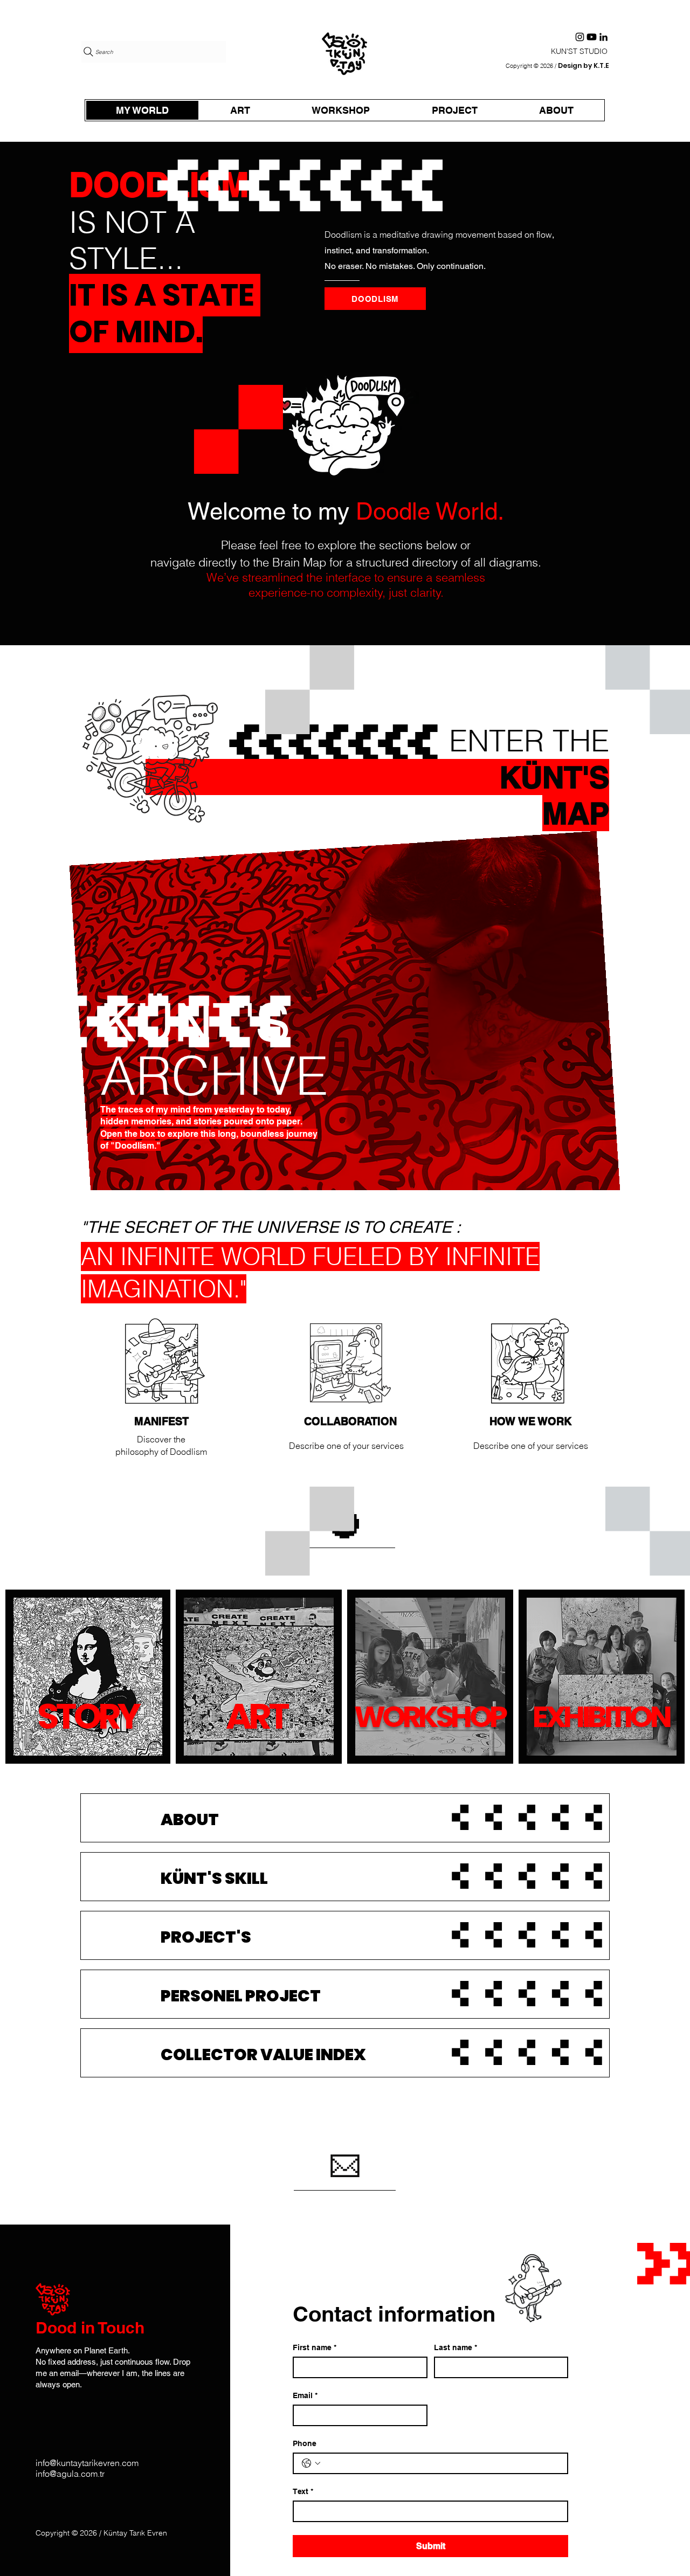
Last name (456, 2347)
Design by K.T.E (583, 65)
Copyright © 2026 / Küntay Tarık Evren (101, 2533)
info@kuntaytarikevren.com (87, 2463)
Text (303, 2491)
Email (305, 2395)
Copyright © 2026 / (531, 66)
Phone (305, 2443)
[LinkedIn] (603, 37)
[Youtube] (592, 37)
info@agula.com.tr (70, 2474)
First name (315, 2347)
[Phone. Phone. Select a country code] (311, 2463)
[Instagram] (580, 37)
